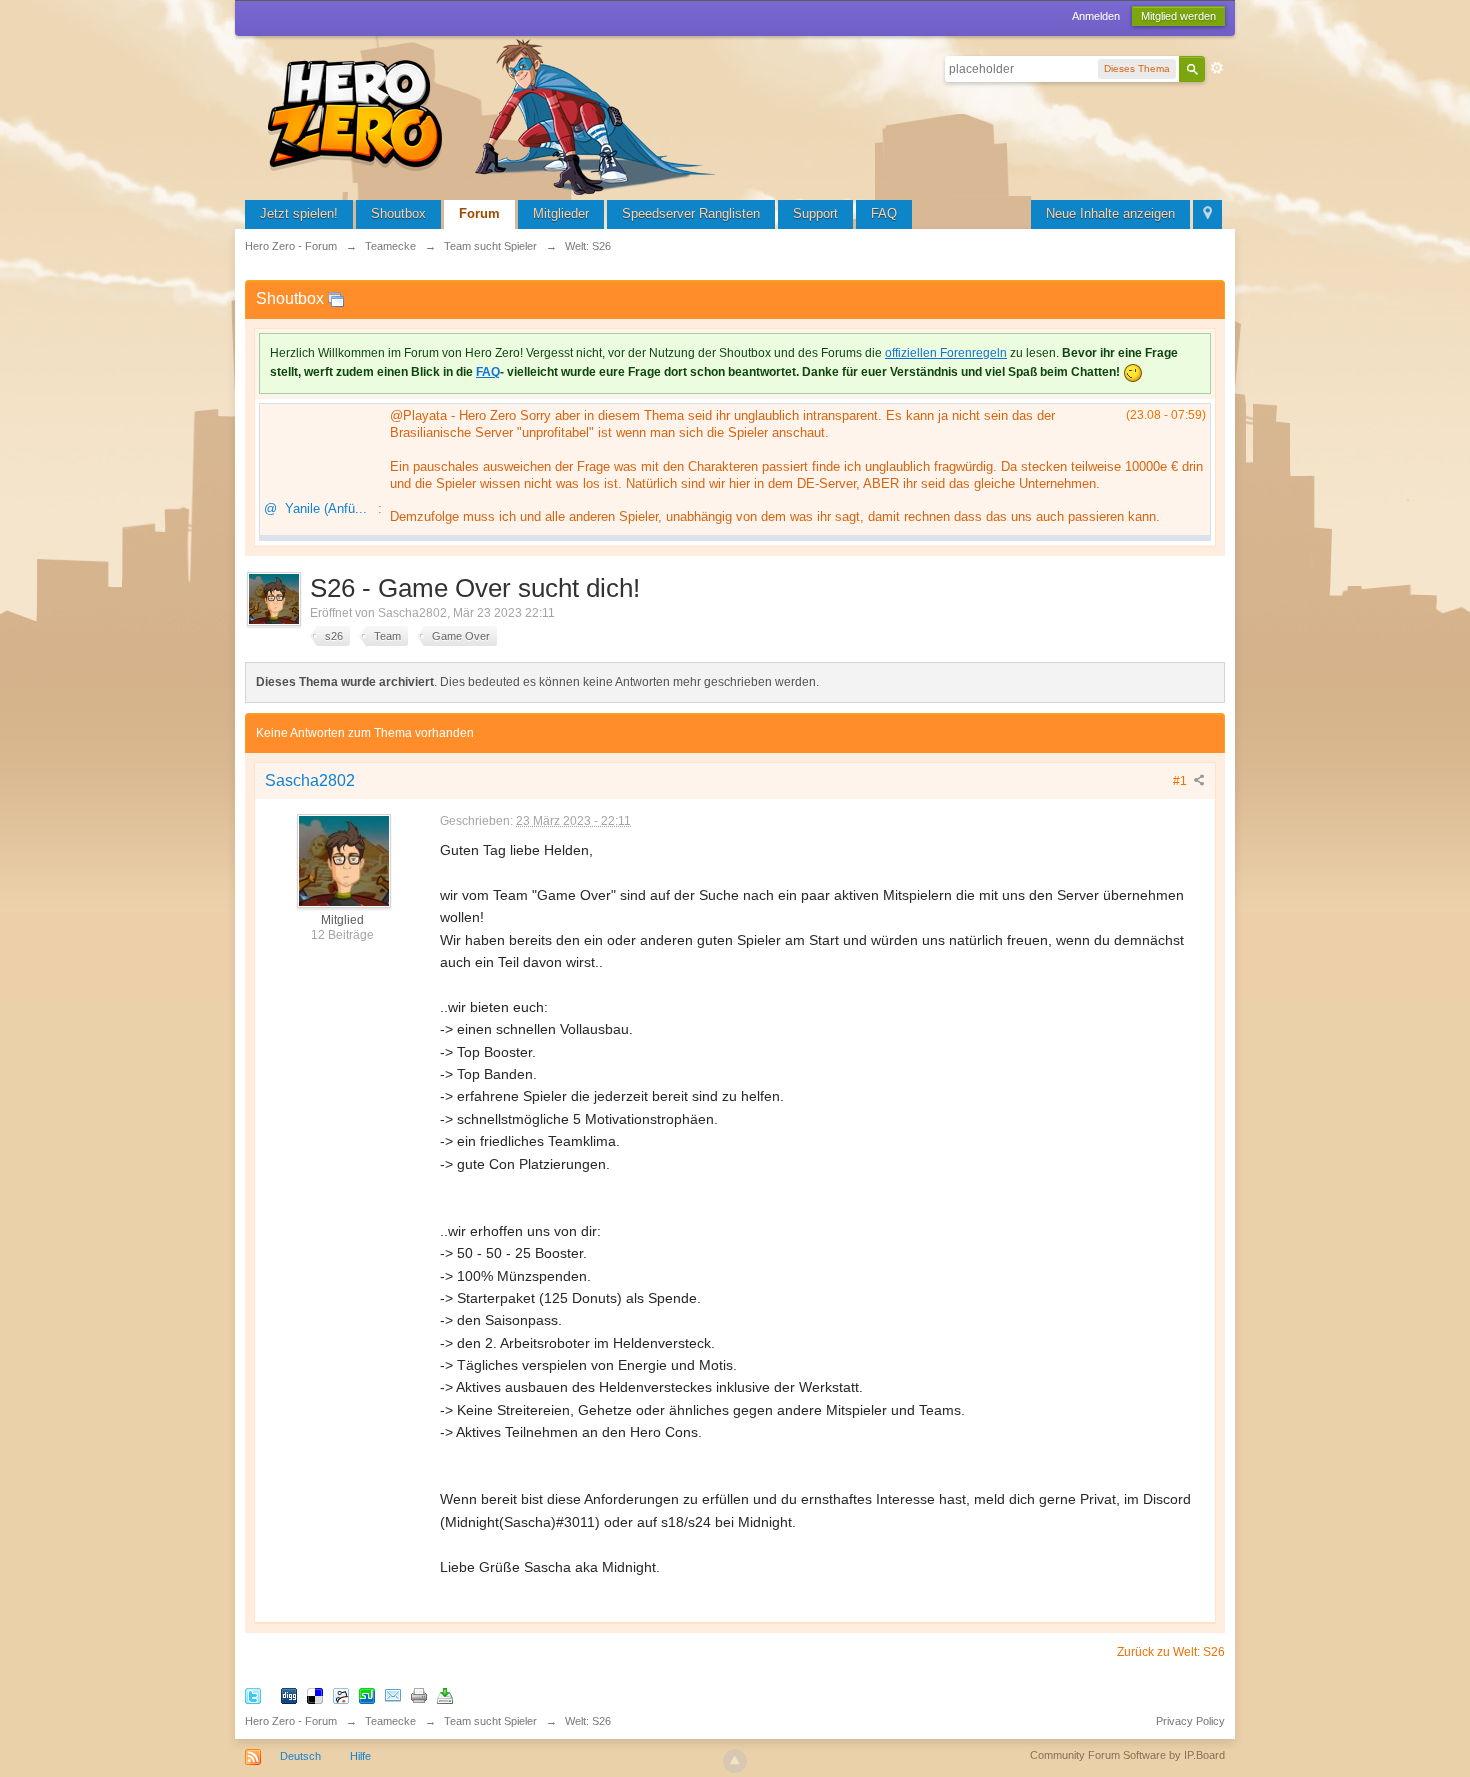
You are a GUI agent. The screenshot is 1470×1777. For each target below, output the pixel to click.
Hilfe (360, 1756)
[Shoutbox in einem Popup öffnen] (336, 298)
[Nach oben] (735, 1761)
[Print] (419, 1694)
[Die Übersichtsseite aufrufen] (495, 114)
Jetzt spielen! (299, 213)
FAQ (884, 213)
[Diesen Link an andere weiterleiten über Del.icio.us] (315, 1694)
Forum (479, 213)
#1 (1181, 781)
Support (815, 213)
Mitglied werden (1178, 16)
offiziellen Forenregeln (946, 353)
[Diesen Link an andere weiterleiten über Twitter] (253, 1694)
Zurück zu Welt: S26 (1171, 1652)
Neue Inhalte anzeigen (1110, 213)
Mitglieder (561, 213)
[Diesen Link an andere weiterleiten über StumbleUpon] (367, 1694)
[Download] (445, 1694)
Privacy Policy (1190, 1721)
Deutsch (300, 1756)
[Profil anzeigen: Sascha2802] (343, 860)
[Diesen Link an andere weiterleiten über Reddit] (341, 1694)
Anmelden (1096, 16)
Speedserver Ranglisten (691, 213)
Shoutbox (398, 213)
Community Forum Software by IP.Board (1127, 1755)
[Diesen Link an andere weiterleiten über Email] (393, 1694)
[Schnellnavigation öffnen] (1207, 214)
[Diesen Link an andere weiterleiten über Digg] (289, 1694)
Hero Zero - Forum (291, 1721)
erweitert (1217, 68)
